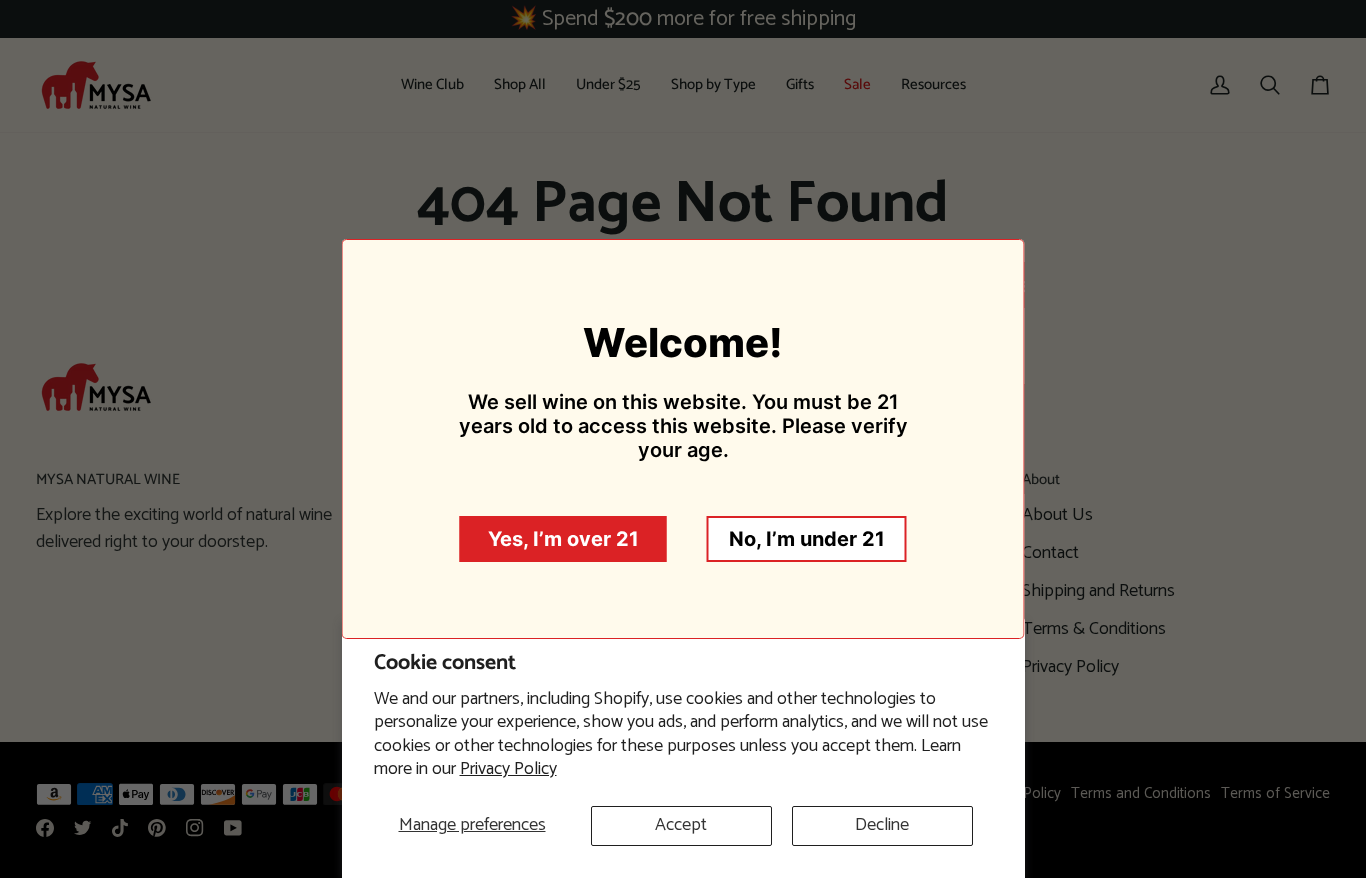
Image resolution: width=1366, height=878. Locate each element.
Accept (681, 825)
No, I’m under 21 (807, 539)
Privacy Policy (508, 769)
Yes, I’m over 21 (563, 539)
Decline (882, 825)
